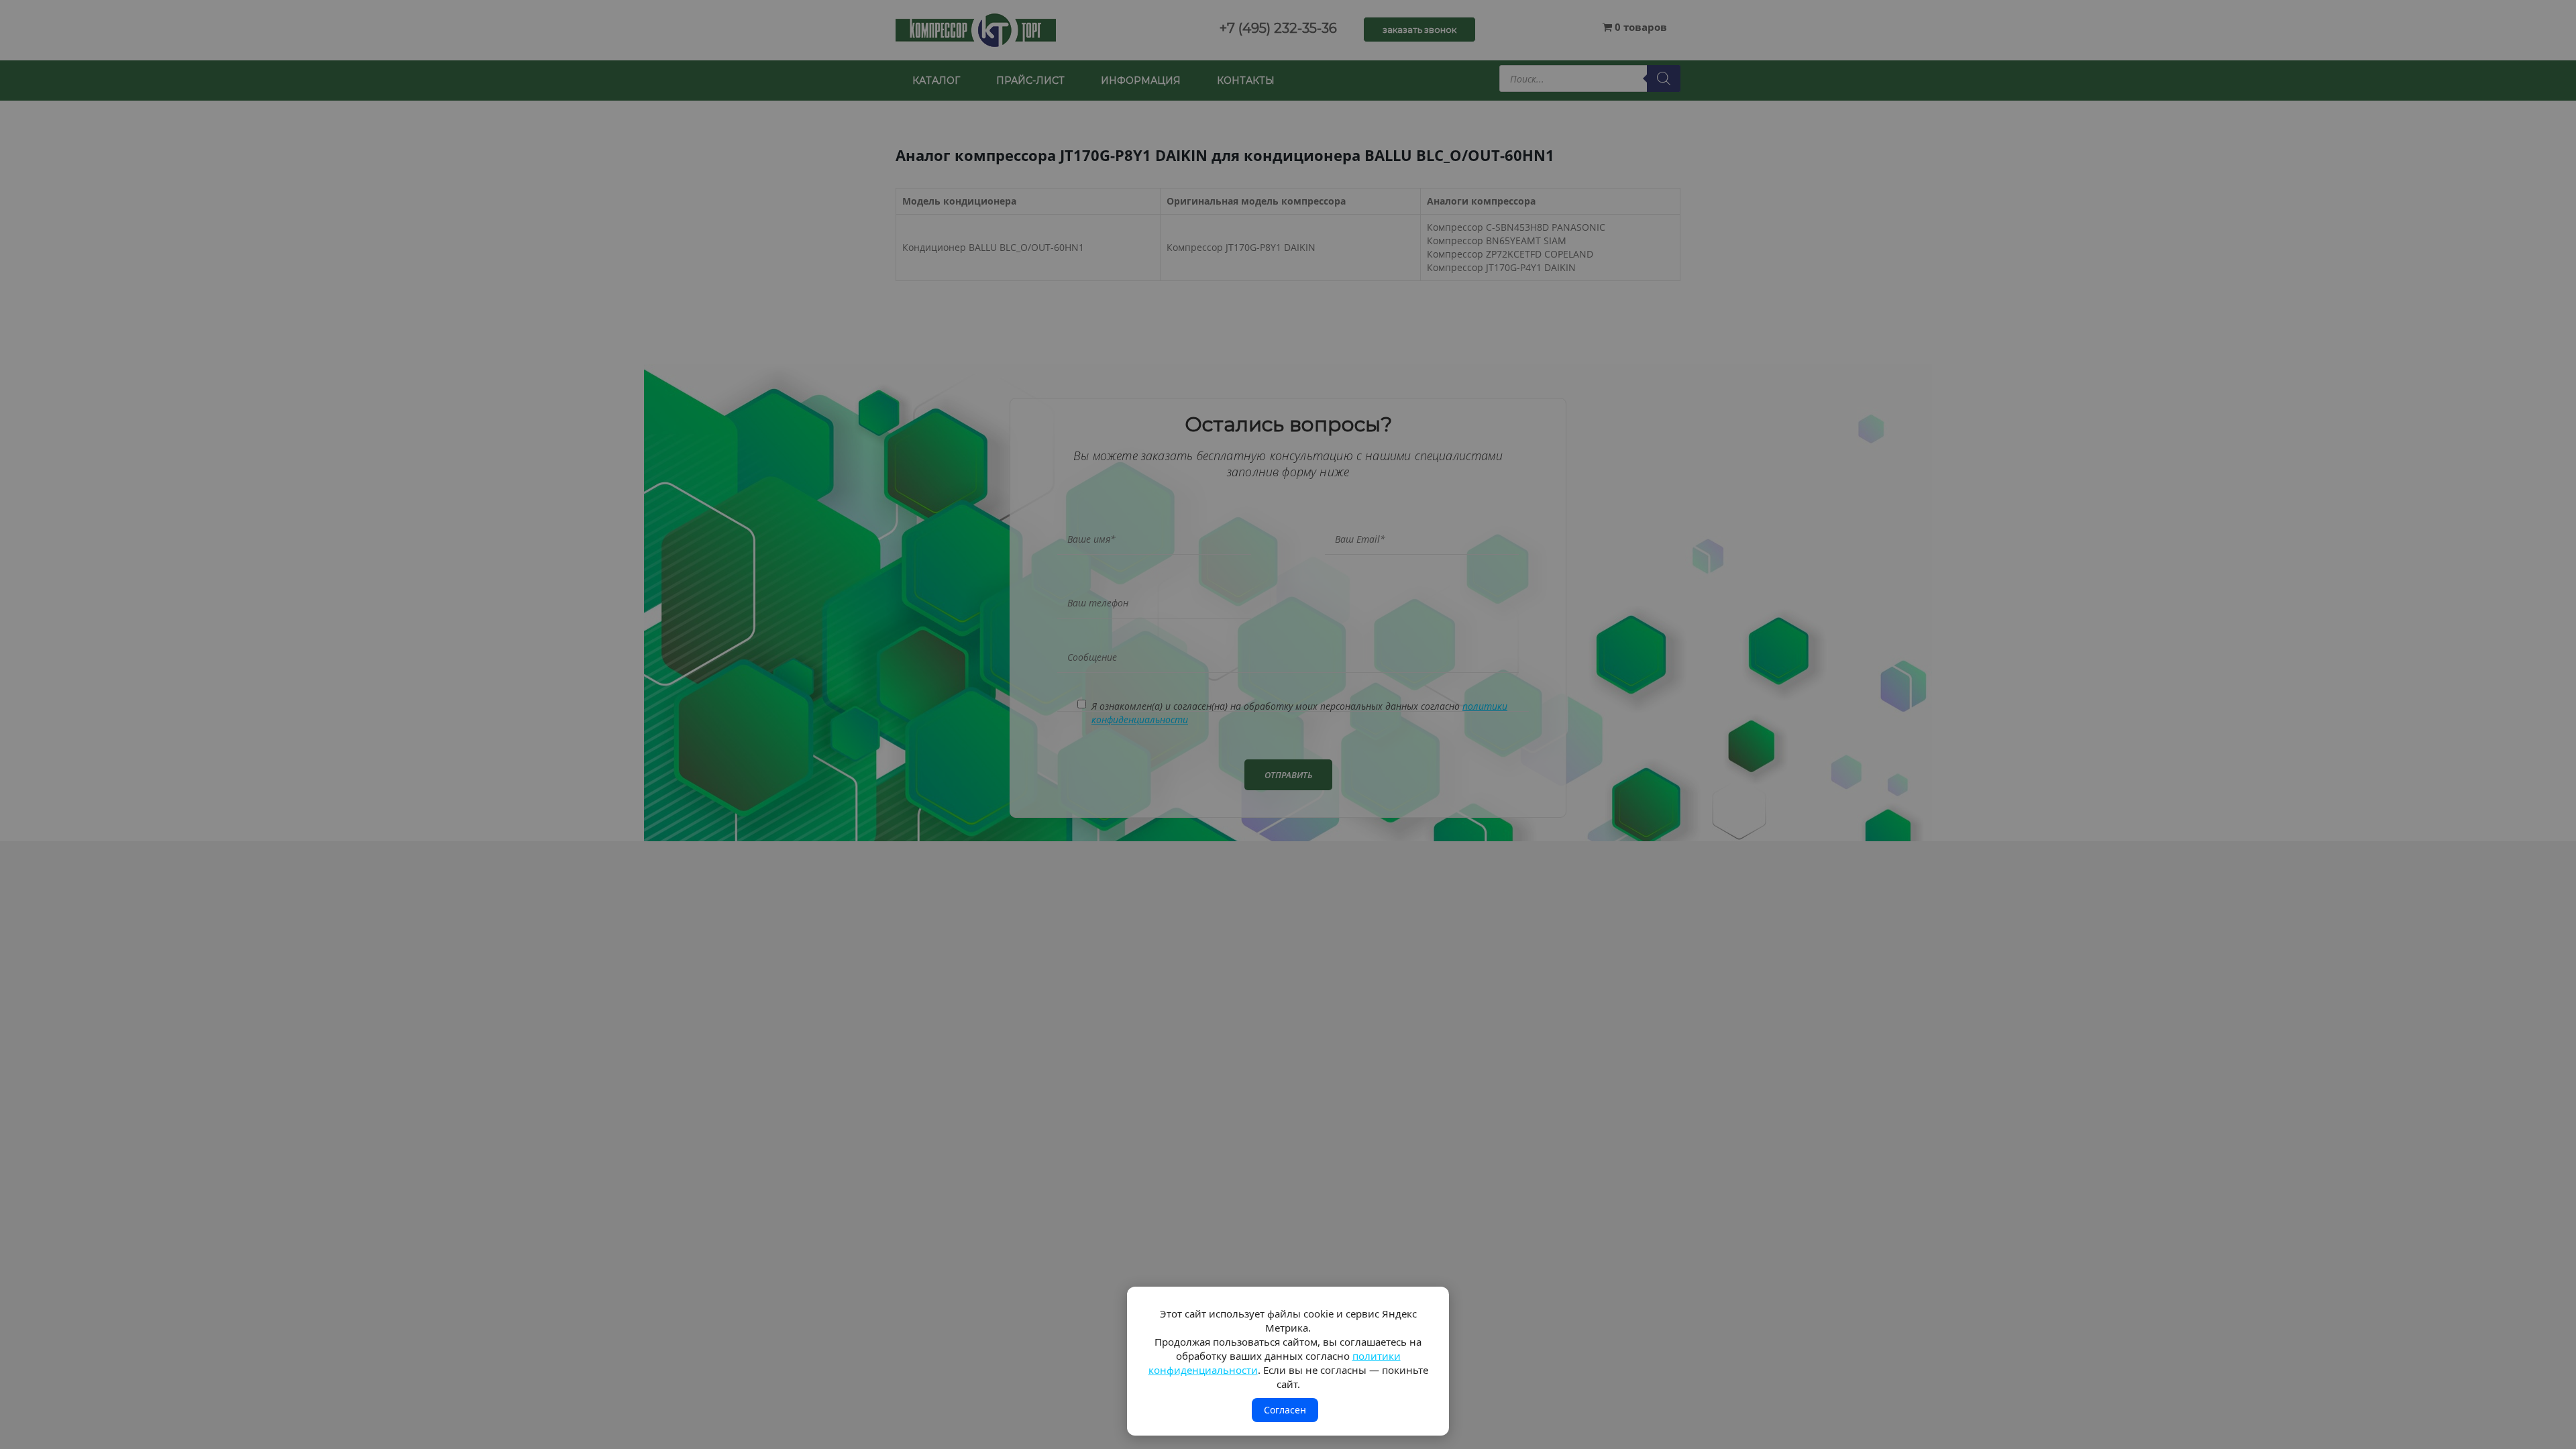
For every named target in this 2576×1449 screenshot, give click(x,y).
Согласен (1285, 1410)
